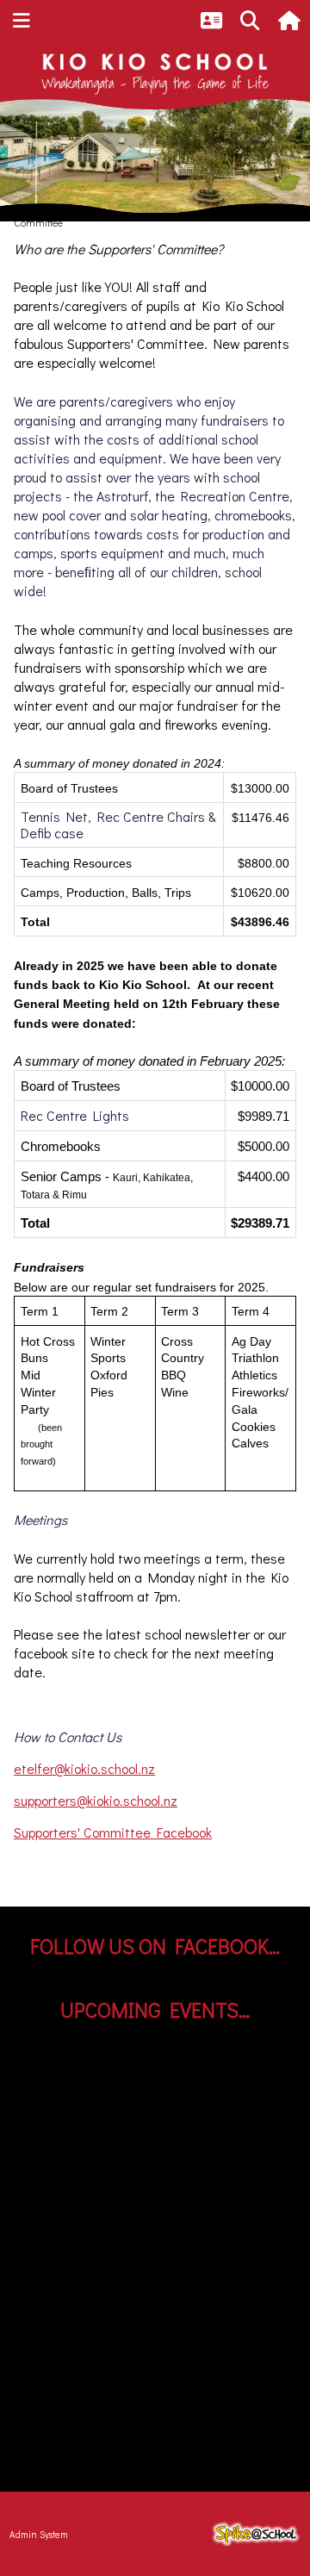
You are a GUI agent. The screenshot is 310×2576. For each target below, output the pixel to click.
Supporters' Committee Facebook (113, 1832)
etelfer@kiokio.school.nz (84, 1768)
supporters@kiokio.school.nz (96, 1800)
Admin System (39, 2534)
